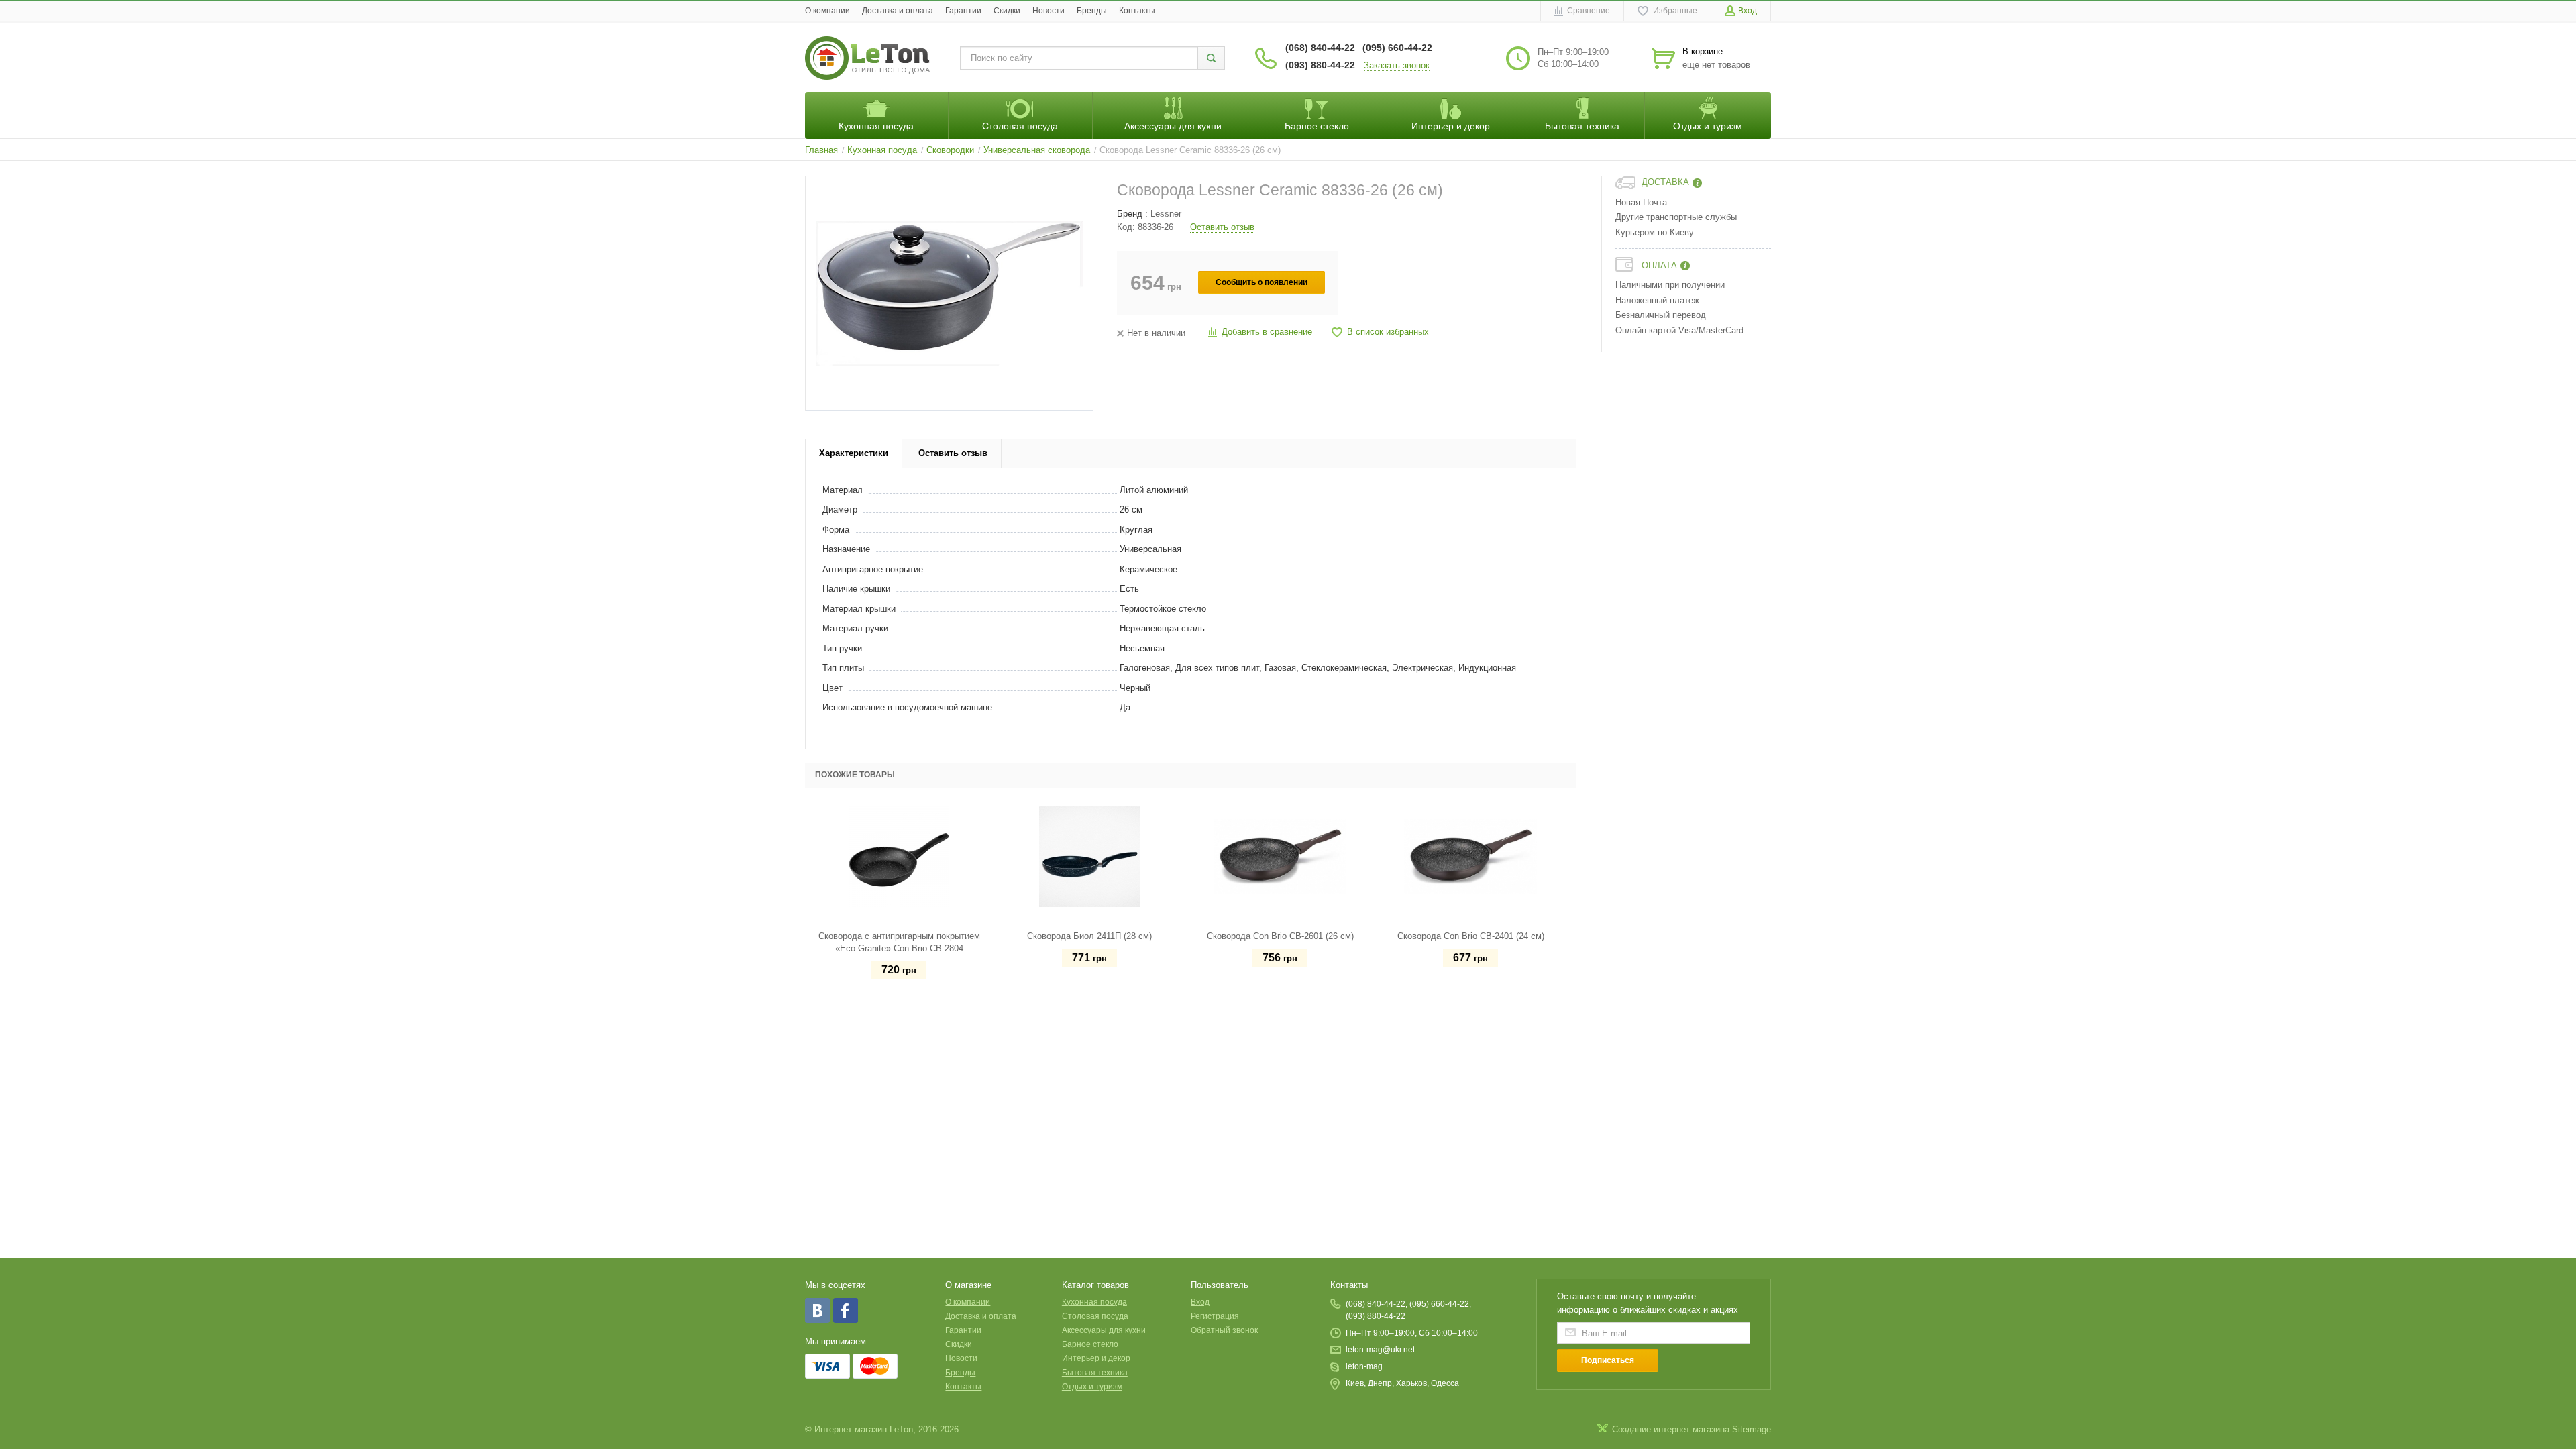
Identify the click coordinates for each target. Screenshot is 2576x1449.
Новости (1049, 11)
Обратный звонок (1224, 1330)
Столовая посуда (1095, 1316)
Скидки (1007, 11)
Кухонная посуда (1094, 1302)
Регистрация (1215, 1316)
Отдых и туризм (1092, 1387)
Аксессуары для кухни (1104, 1330)
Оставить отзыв (1222, 227)
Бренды (1092, 11)
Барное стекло (1090, 1344)
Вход (1200, 1302)
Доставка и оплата (898, 11)
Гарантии (963, 11)
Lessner (1166, 214)
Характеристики (854, 453)
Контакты (1137, 11)
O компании (827, 11)
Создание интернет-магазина (1671, 1429)
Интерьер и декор (1096, 1358)
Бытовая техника (1095, 1373)
